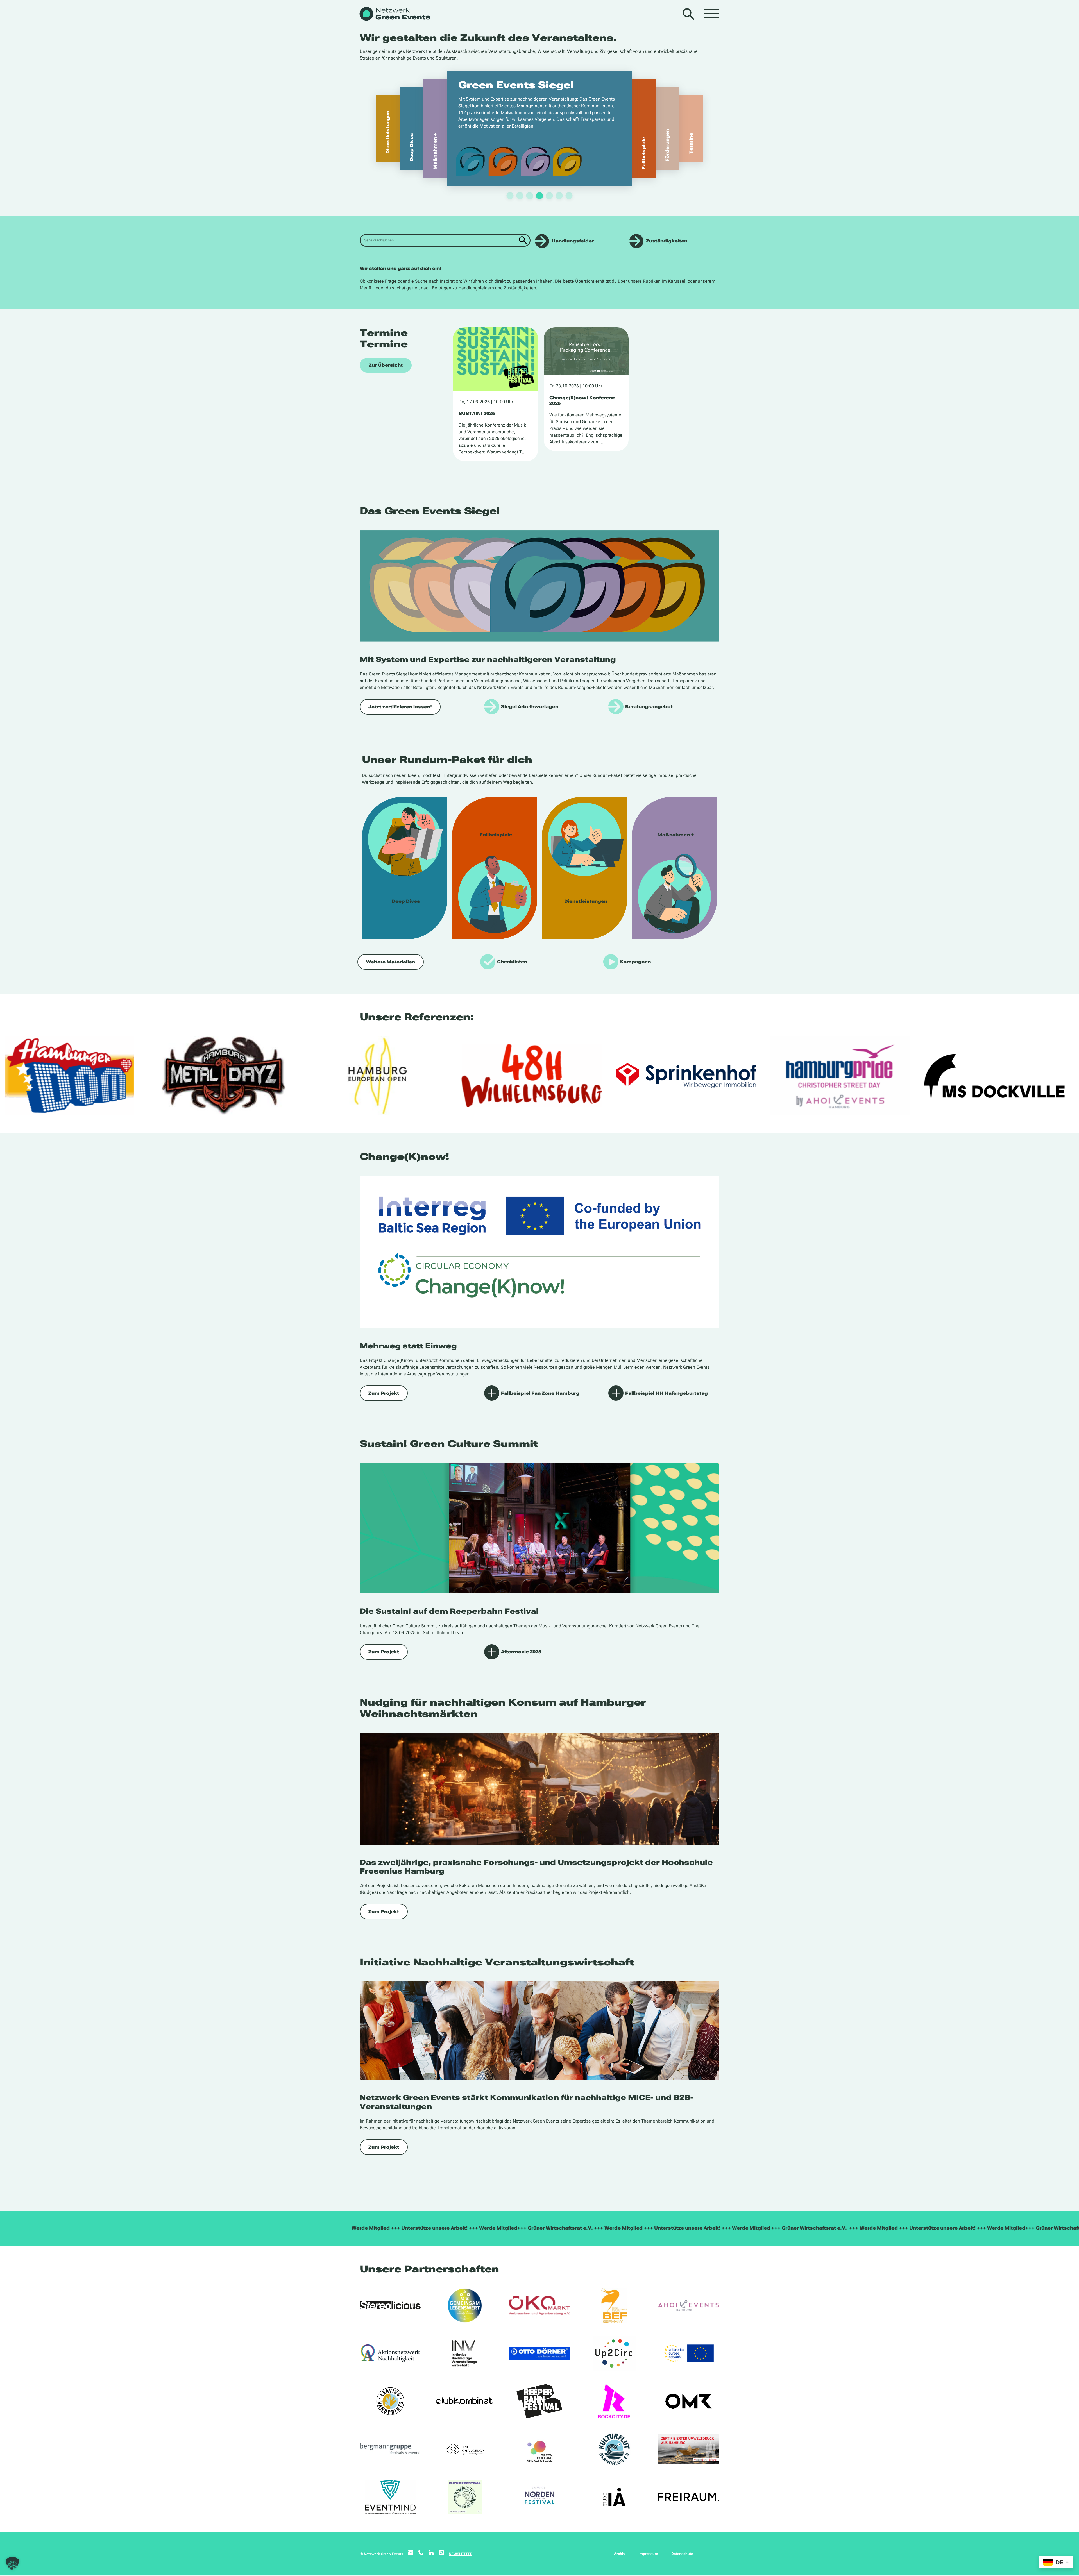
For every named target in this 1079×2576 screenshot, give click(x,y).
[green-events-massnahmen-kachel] (674, 868)
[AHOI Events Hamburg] (689, 2305)
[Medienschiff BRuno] (689, 2449)
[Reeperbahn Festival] (539, 2401)
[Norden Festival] (539, 2497)
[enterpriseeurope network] (689, 2353)
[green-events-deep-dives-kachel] (405, 868)
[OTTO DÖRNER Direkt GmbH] (539, 2353)
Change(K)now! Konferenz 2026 (582, 400)
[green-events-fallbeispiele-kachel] (495, 868)
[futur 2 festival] (465, 2497)
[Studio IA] (614, 2497)
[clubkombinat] (465, 2401)
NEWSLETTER (461, 2554)
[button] (12, 2564)
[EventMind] (390, 2497)
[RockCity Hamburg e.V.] (614, 2401)
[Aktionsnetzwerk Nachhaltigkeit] (390, 2353)
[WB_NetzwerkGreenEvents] (394, 14)
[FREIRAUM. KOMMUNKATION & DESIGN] (689, 2497)
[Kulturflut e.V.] (614, 2449)
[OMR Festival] (689, 2401)
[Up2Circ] (614, 2353)
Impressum (648, 2554)
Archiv (620, 2554)
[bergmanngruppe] (390, 2449)
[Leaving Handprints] (390, 2401)
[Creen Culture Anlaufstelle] (539, 2449)
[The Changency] (465, 2449)
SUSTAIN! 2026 (477, 413)
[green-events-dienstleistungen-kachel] (584, 868)
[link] (576, 128)
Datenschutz (682, 2554)
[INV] (465, 2353)
